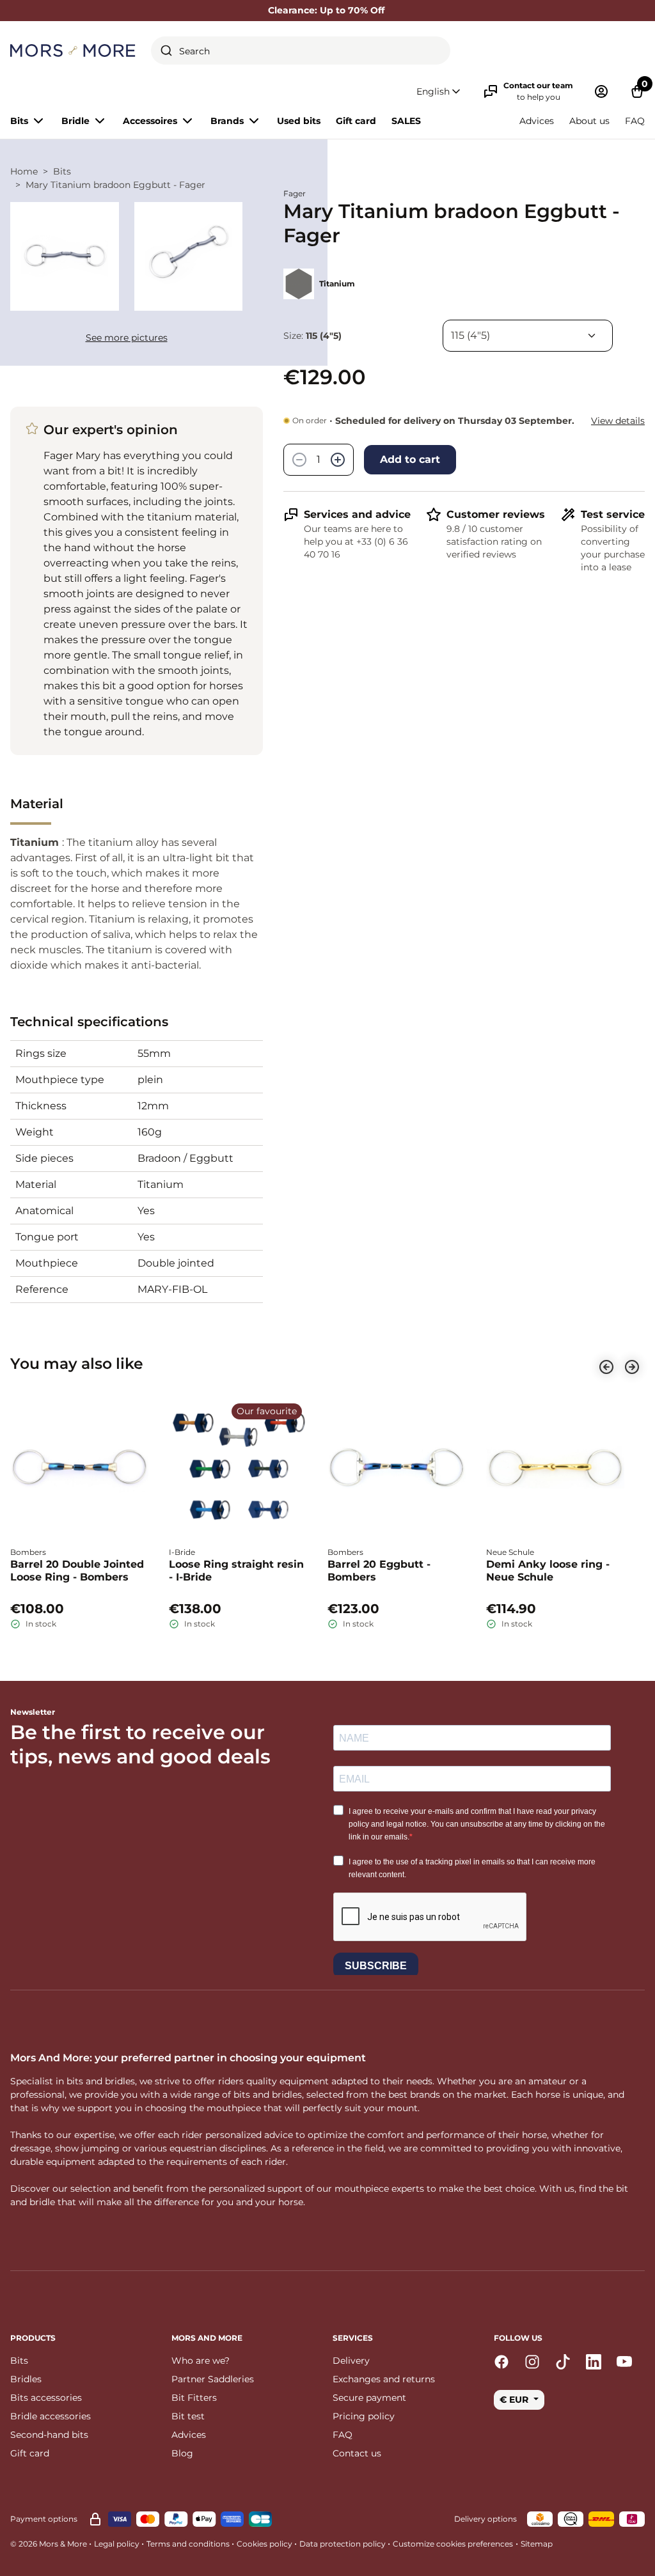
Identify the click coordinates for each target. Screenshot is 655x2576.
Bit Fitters (194, 2398)
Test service (613, 514)
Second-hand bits (49, 2435)
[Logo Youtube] (624, 2362)
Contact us (357, 2453)
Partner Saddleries (213, 2379)
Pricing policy (364, 2416)
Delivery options (485, 2519)
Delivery (351, 2361)
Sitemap (537, 2544)
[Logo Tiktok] (563, 2362)
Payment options (44, 2519)
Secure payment (369, 2398)
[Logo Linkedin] (594, 2362)
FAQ (635, 121)
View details (618, 421)
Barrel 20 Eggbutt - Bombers (379, 1571)
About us (589, 121)
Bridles (26, 2379)
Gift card (356, 121)
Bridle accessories (51, 2416)
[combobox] (301, 51)
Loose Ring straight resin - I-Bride (236, 1571)
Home (24, 171)
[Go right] (632, 1367)
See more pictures (127, 338)
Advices (537, 121)
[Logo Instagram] (532, 2362)
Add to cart (410, 459)
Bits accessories (46, 2398)
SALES (406, 121)
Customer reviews (496, 514)
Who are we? (201, 2361)
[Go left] (606, 1367)
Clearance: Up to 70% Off (327, 10)
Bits (62, 171)
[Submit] (166, 51)
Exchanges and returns (384, 2379)
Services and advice (357, 514)
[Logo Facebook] (501, 2362)
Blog (182, 2453)
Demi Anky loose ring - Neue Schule (548, 1571)
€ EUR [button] (515, 2400)
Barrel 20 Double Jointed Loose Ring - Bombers (77, 1571)
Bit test (188, 2416)
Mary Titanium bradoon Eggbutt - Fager (115, 185)
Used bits (299, 121)
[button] (439, 92)
